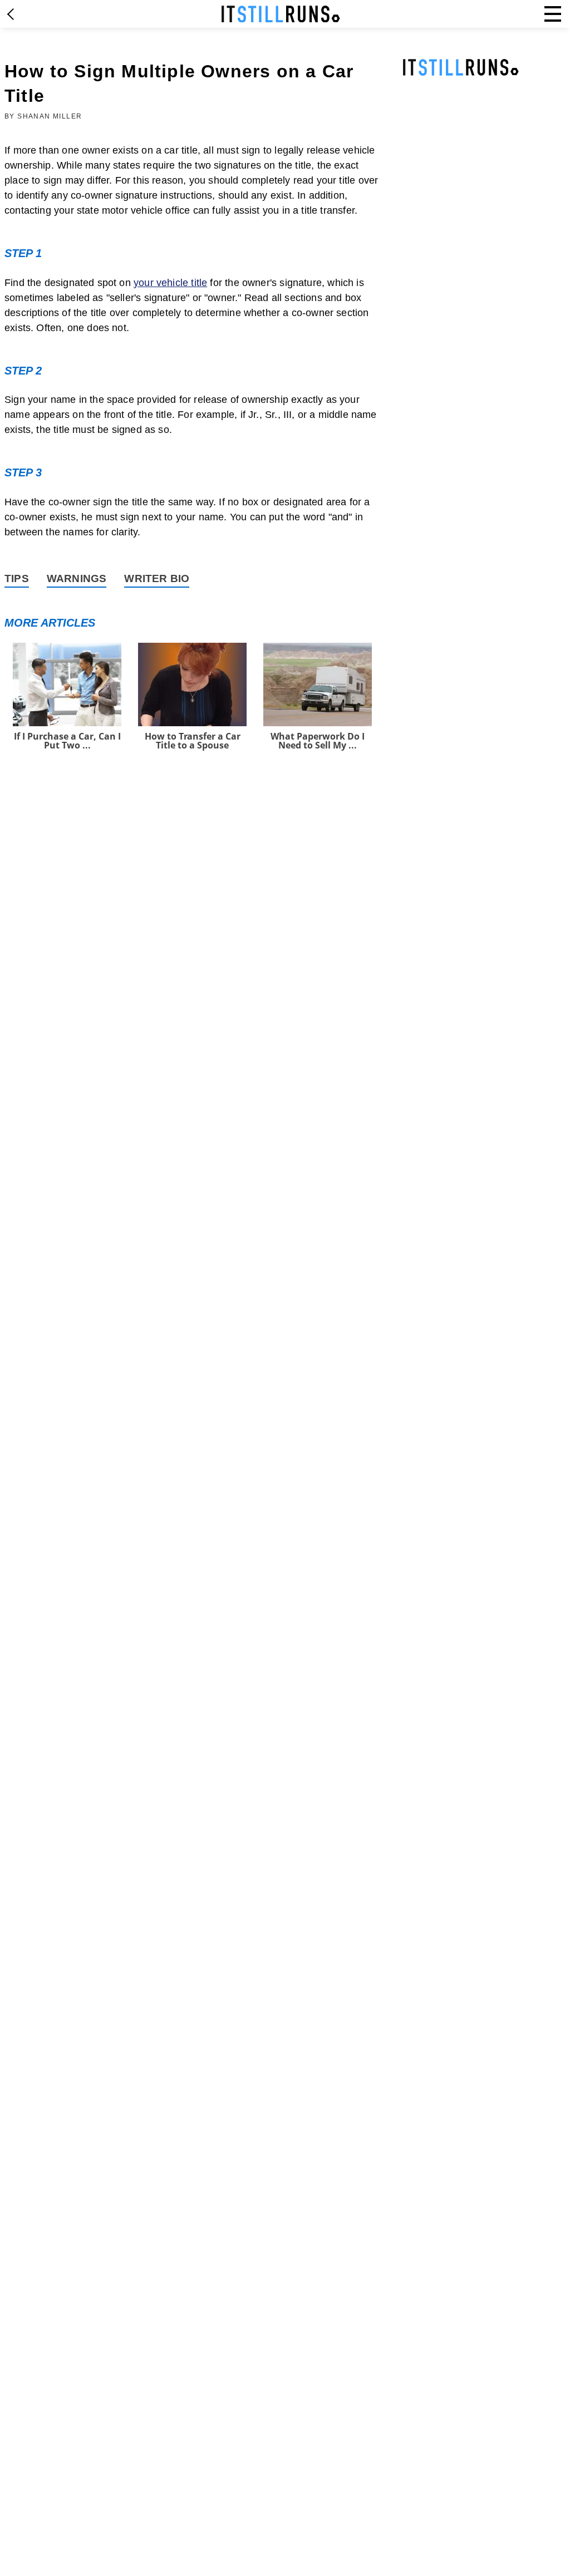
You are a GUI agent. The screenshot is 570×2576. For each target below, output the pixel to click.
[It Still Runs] (281, 14)
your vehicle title (170, 283)
